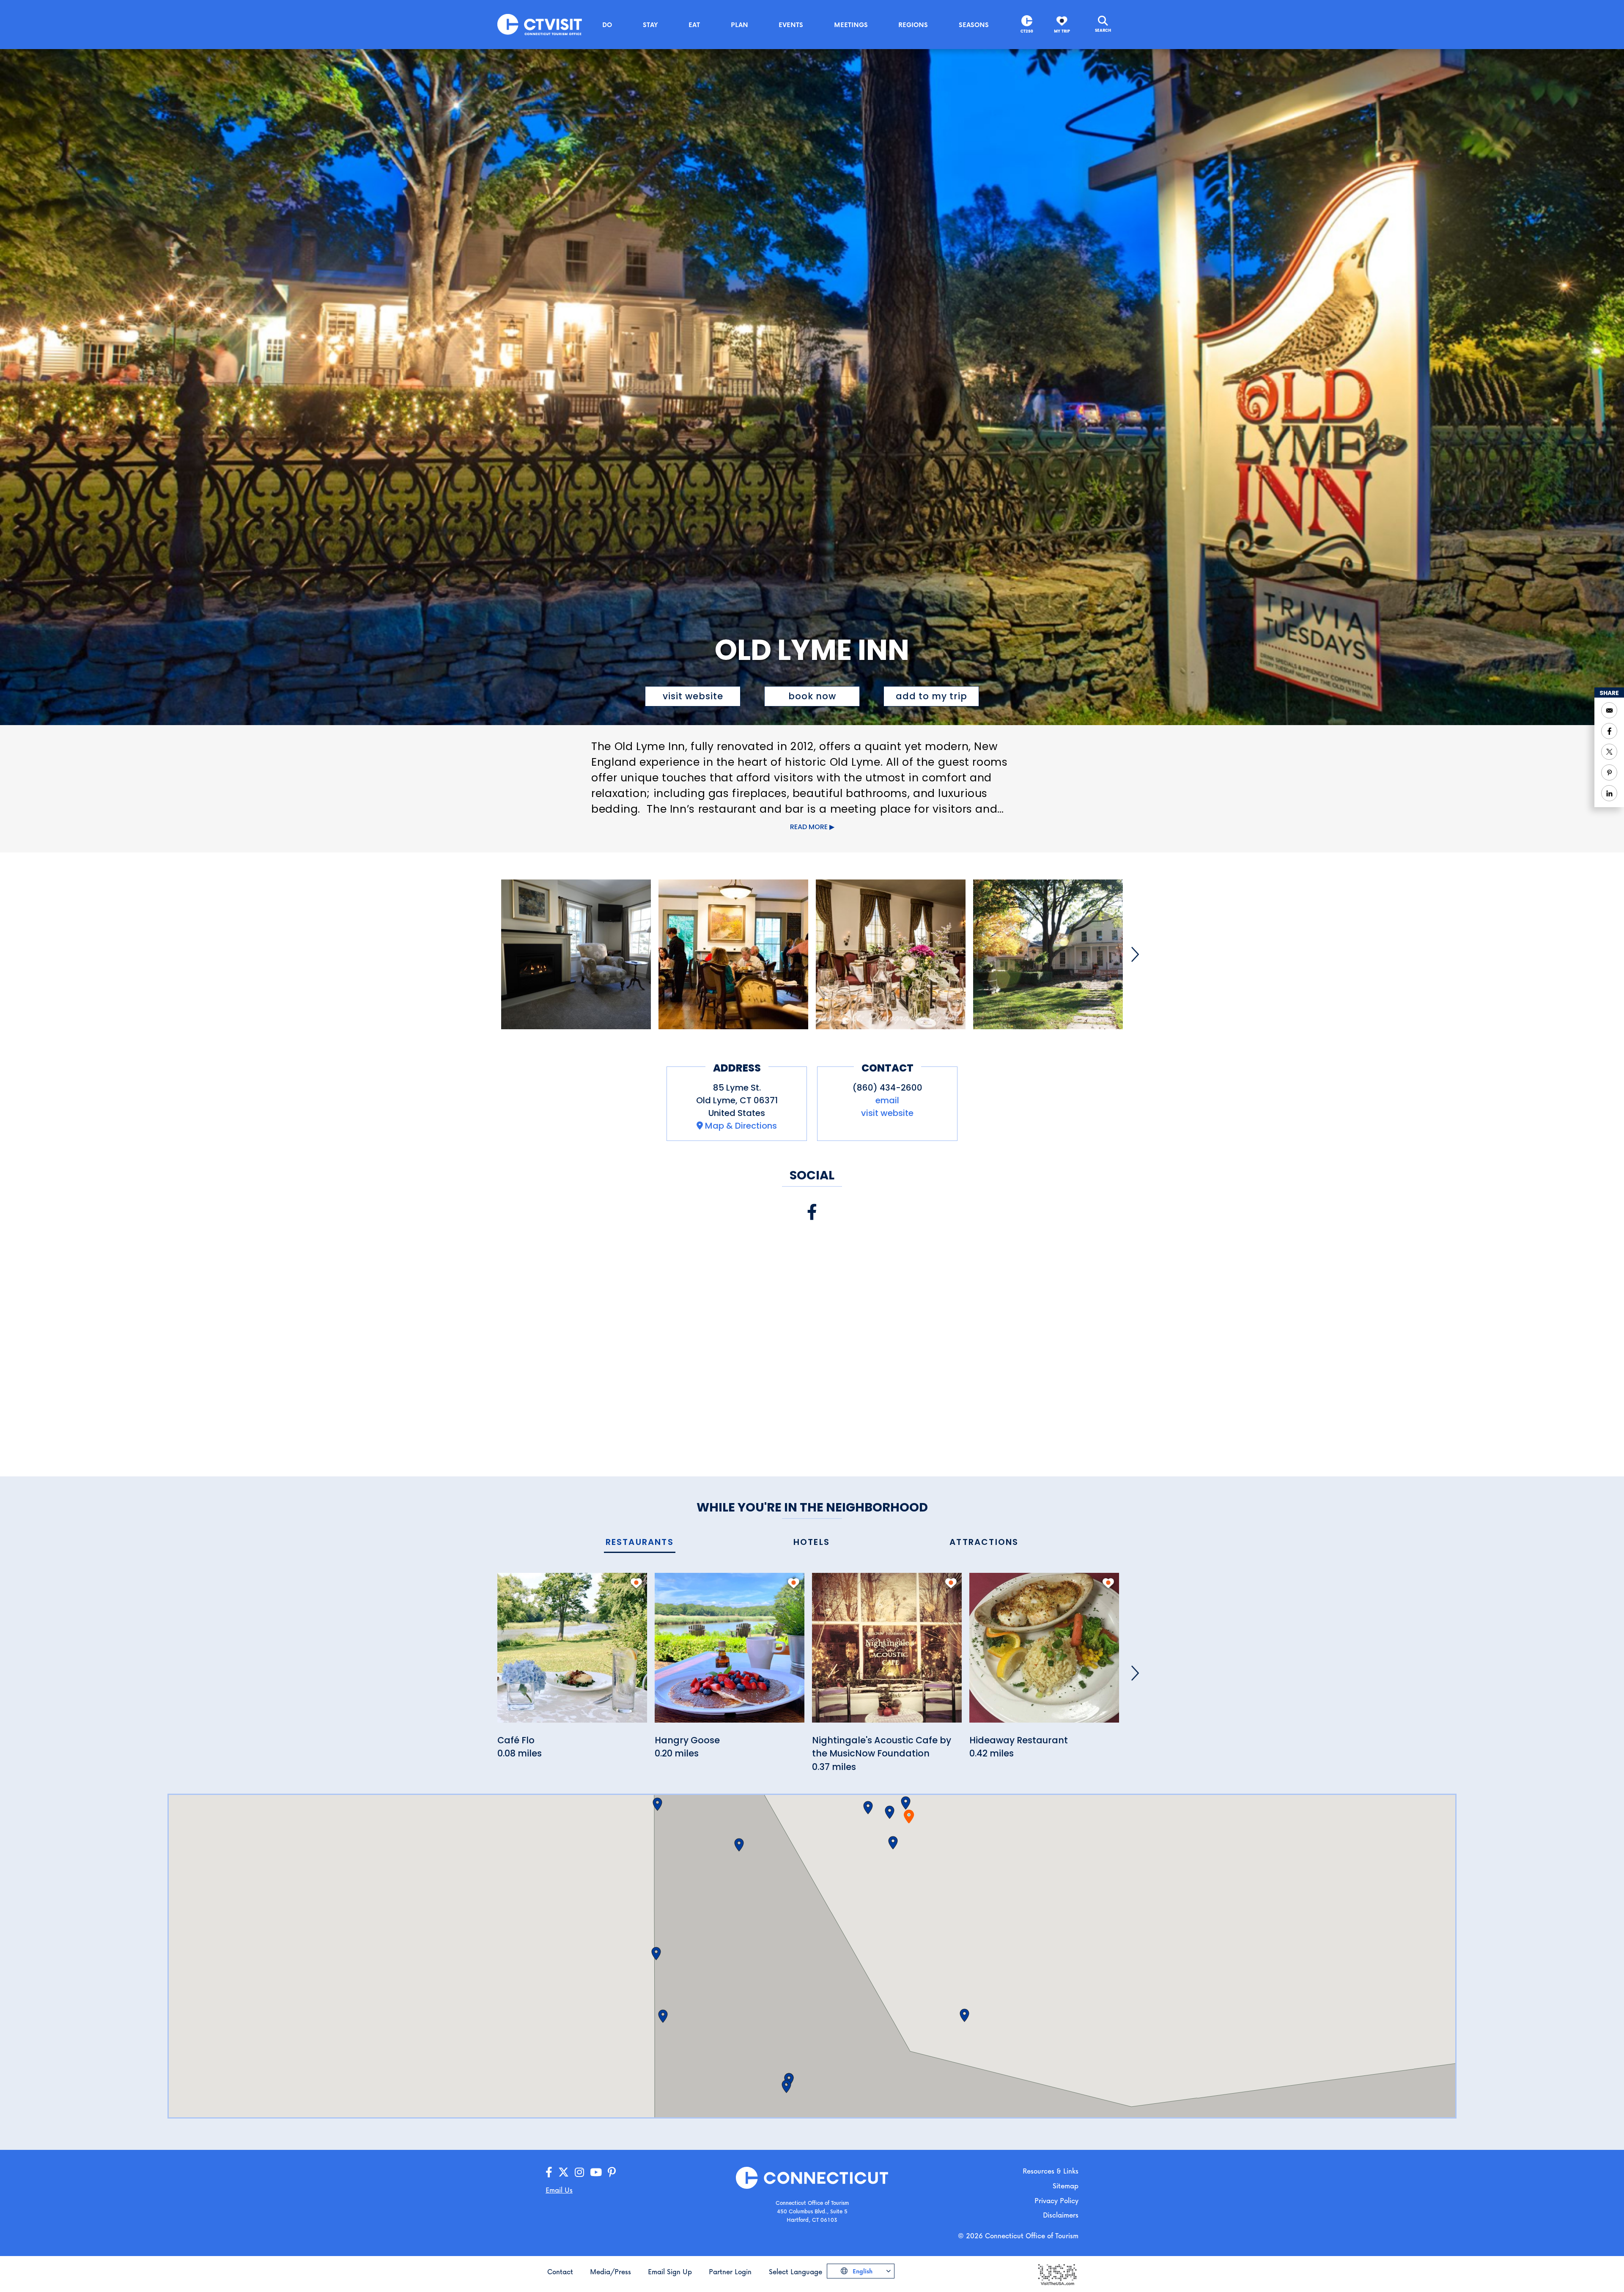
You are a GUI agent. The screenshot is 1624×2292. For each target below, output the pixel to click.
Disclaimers (1061, 2215)
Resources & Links (1051, 2171)
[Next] (1135, 954)
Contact (560, 2271)
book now (812, 696)
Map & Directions (741, 1126)
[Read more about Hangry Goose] (730, 1652)
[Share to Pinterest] (1609, 772)
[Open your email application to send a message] (1609, 710)
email (887, 1100)
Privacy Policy (1056, 2200)
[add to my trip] (636, 1583)
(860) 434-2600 (887, 1088)
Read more (809, 827)
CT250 (1027, 31)
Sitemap (1066, 2186)
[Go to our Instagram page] (579, 2172)
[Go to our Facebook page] (549, 2172)
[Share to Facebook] (1609, 731)
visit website (693, 696)
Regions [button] (913, 25)
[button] (906, 1803)
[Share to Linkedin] (1609, 793)
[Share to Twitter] (1609, 752)
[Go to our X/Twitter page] (564, 2172)
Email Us (559, 2190)
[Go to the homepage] (540, 24)
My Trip (1062, 31)
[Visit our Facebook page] (812, 1212)
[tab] (640, 1543)
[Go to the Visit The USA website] (1057, 2274)
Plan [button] (739, 25)
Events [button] (791, 25)
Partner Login (730, 2271)
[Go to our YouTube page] (596, 2172)
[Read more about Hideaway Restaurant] (1044, 1652)
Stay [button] (650, 25)
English (862, 2271)
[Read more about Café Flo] (572, 1652)
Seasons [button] (974, 25)
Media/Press (610, 2271)
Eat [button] (694, 25)
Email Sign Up (670, 2271)
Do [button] (607, 25)
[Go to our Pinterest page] (612, 2172)
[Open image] (576, 954)
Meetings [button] (851, 25)
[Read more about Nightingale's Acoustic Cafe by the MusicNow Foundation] (887, 1652)
